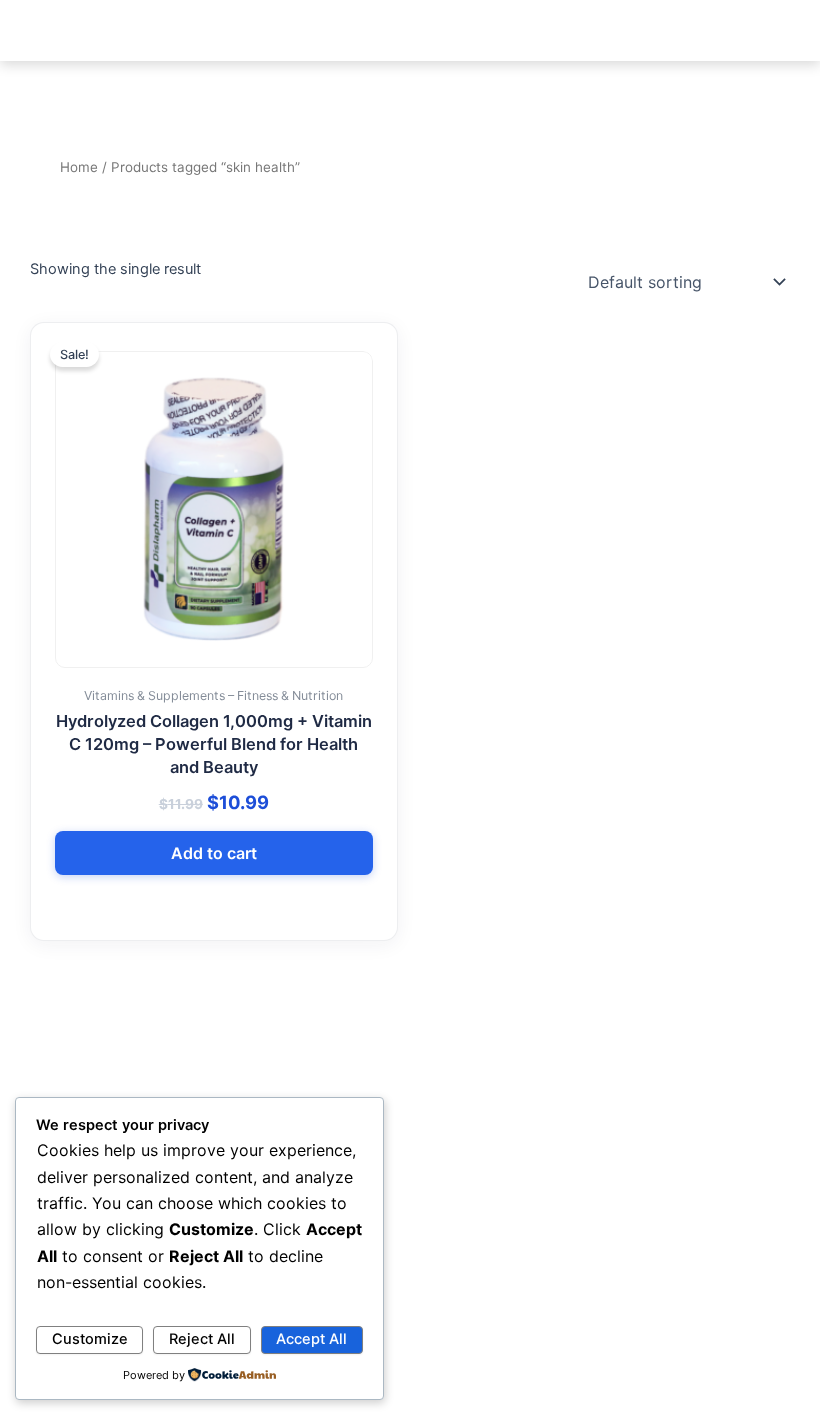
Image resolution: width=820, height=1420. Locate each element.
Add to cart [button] (214, 853)
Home (79, 167)
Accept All (311, 1339)
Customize (90, 1339)
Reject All (202, 1339)
